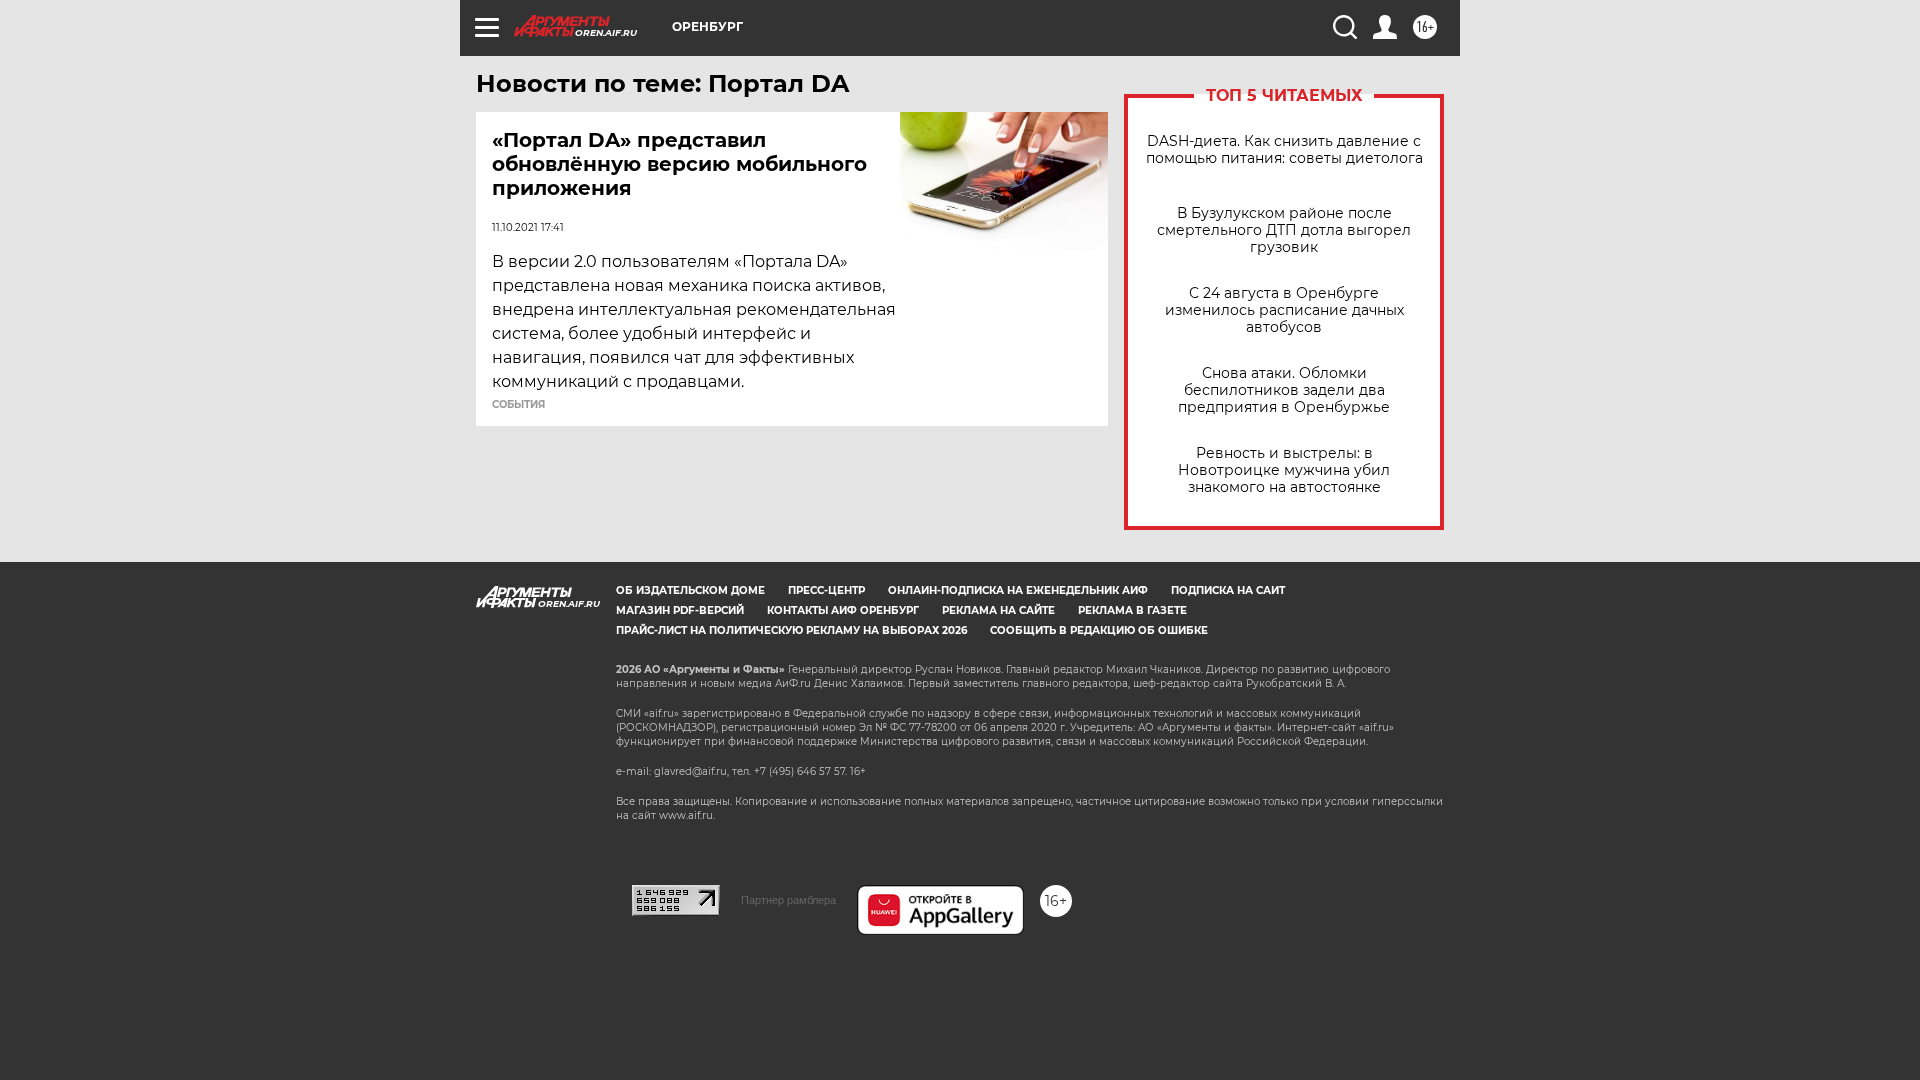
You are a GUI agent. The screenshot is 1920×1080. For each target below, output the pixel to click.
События (518, 405)
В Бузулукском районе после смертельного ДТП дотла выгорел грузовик (1284, 230)
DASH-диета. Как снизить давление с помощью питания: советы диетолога (1284, 150)
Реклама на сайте (998, 610)
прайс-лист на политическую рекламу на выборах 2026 (791, 630)
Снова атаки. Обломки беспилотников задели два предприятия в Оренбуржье (1284, 390)
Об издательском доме (690, 590)
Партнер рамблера (788, 900)
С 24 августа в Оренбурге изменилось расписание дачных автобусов (1284, 310)
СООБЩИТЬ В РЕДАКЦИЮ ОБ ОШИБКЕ (1099, 630)
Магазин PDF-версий (680, 610)
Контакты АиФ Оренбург (843, 610)
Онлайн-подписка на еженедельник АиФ (1018, 590)
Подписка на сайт (1228, 590)
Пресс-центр (826, 590)
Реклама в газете (1132, 610)
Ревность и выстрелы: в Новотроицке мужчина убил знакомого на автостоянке (1284, 470)
